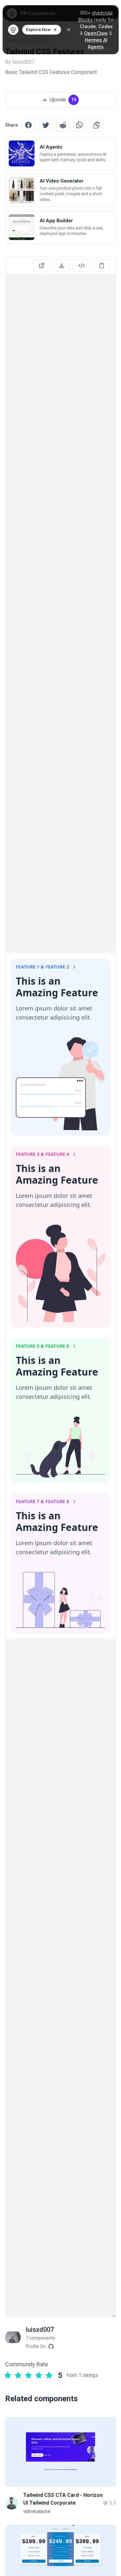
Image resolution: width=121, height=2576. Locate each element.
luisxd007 (40, 2330)
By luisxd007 (20, 62)
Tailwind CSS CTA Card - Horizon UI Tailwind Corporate (63, 2499)
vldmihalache (37, 2511)
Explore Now (38, 30)
